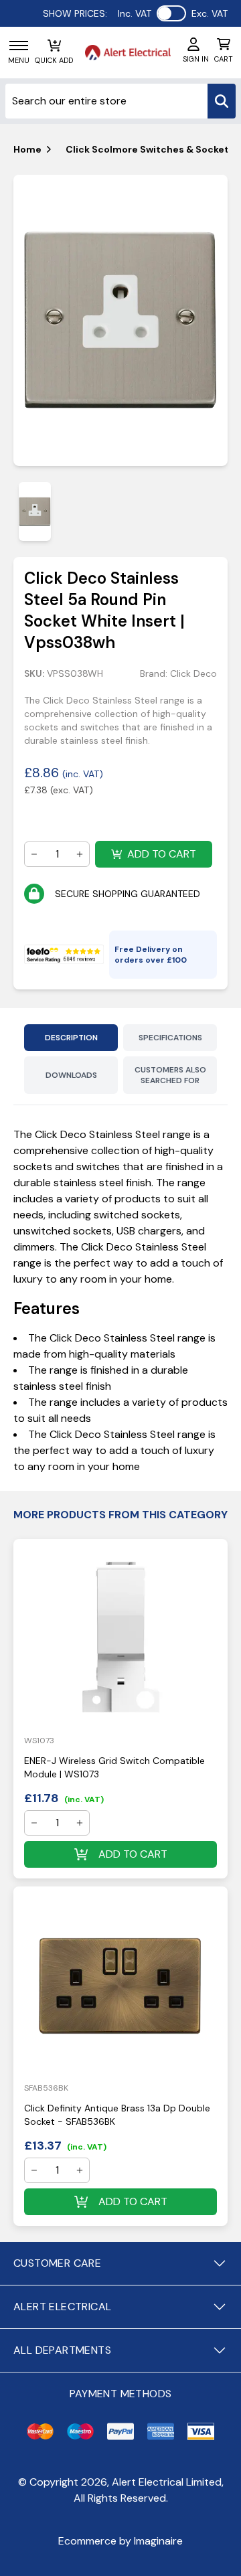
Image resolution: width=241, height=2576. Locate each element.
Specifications (170, 1038)
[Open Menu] (19, 46)
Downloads (71, 1075)
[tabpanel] (120, 321)
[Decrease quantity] (34, 854)
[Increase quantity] (80, 854)
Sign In (196, 59)
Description (71, 1038)
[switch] (171, 13)
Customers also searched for (170, 1075)
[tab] (35, 511)
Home (27, 149)
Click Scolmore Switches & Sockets (150, 149)
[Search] (222, 101)
